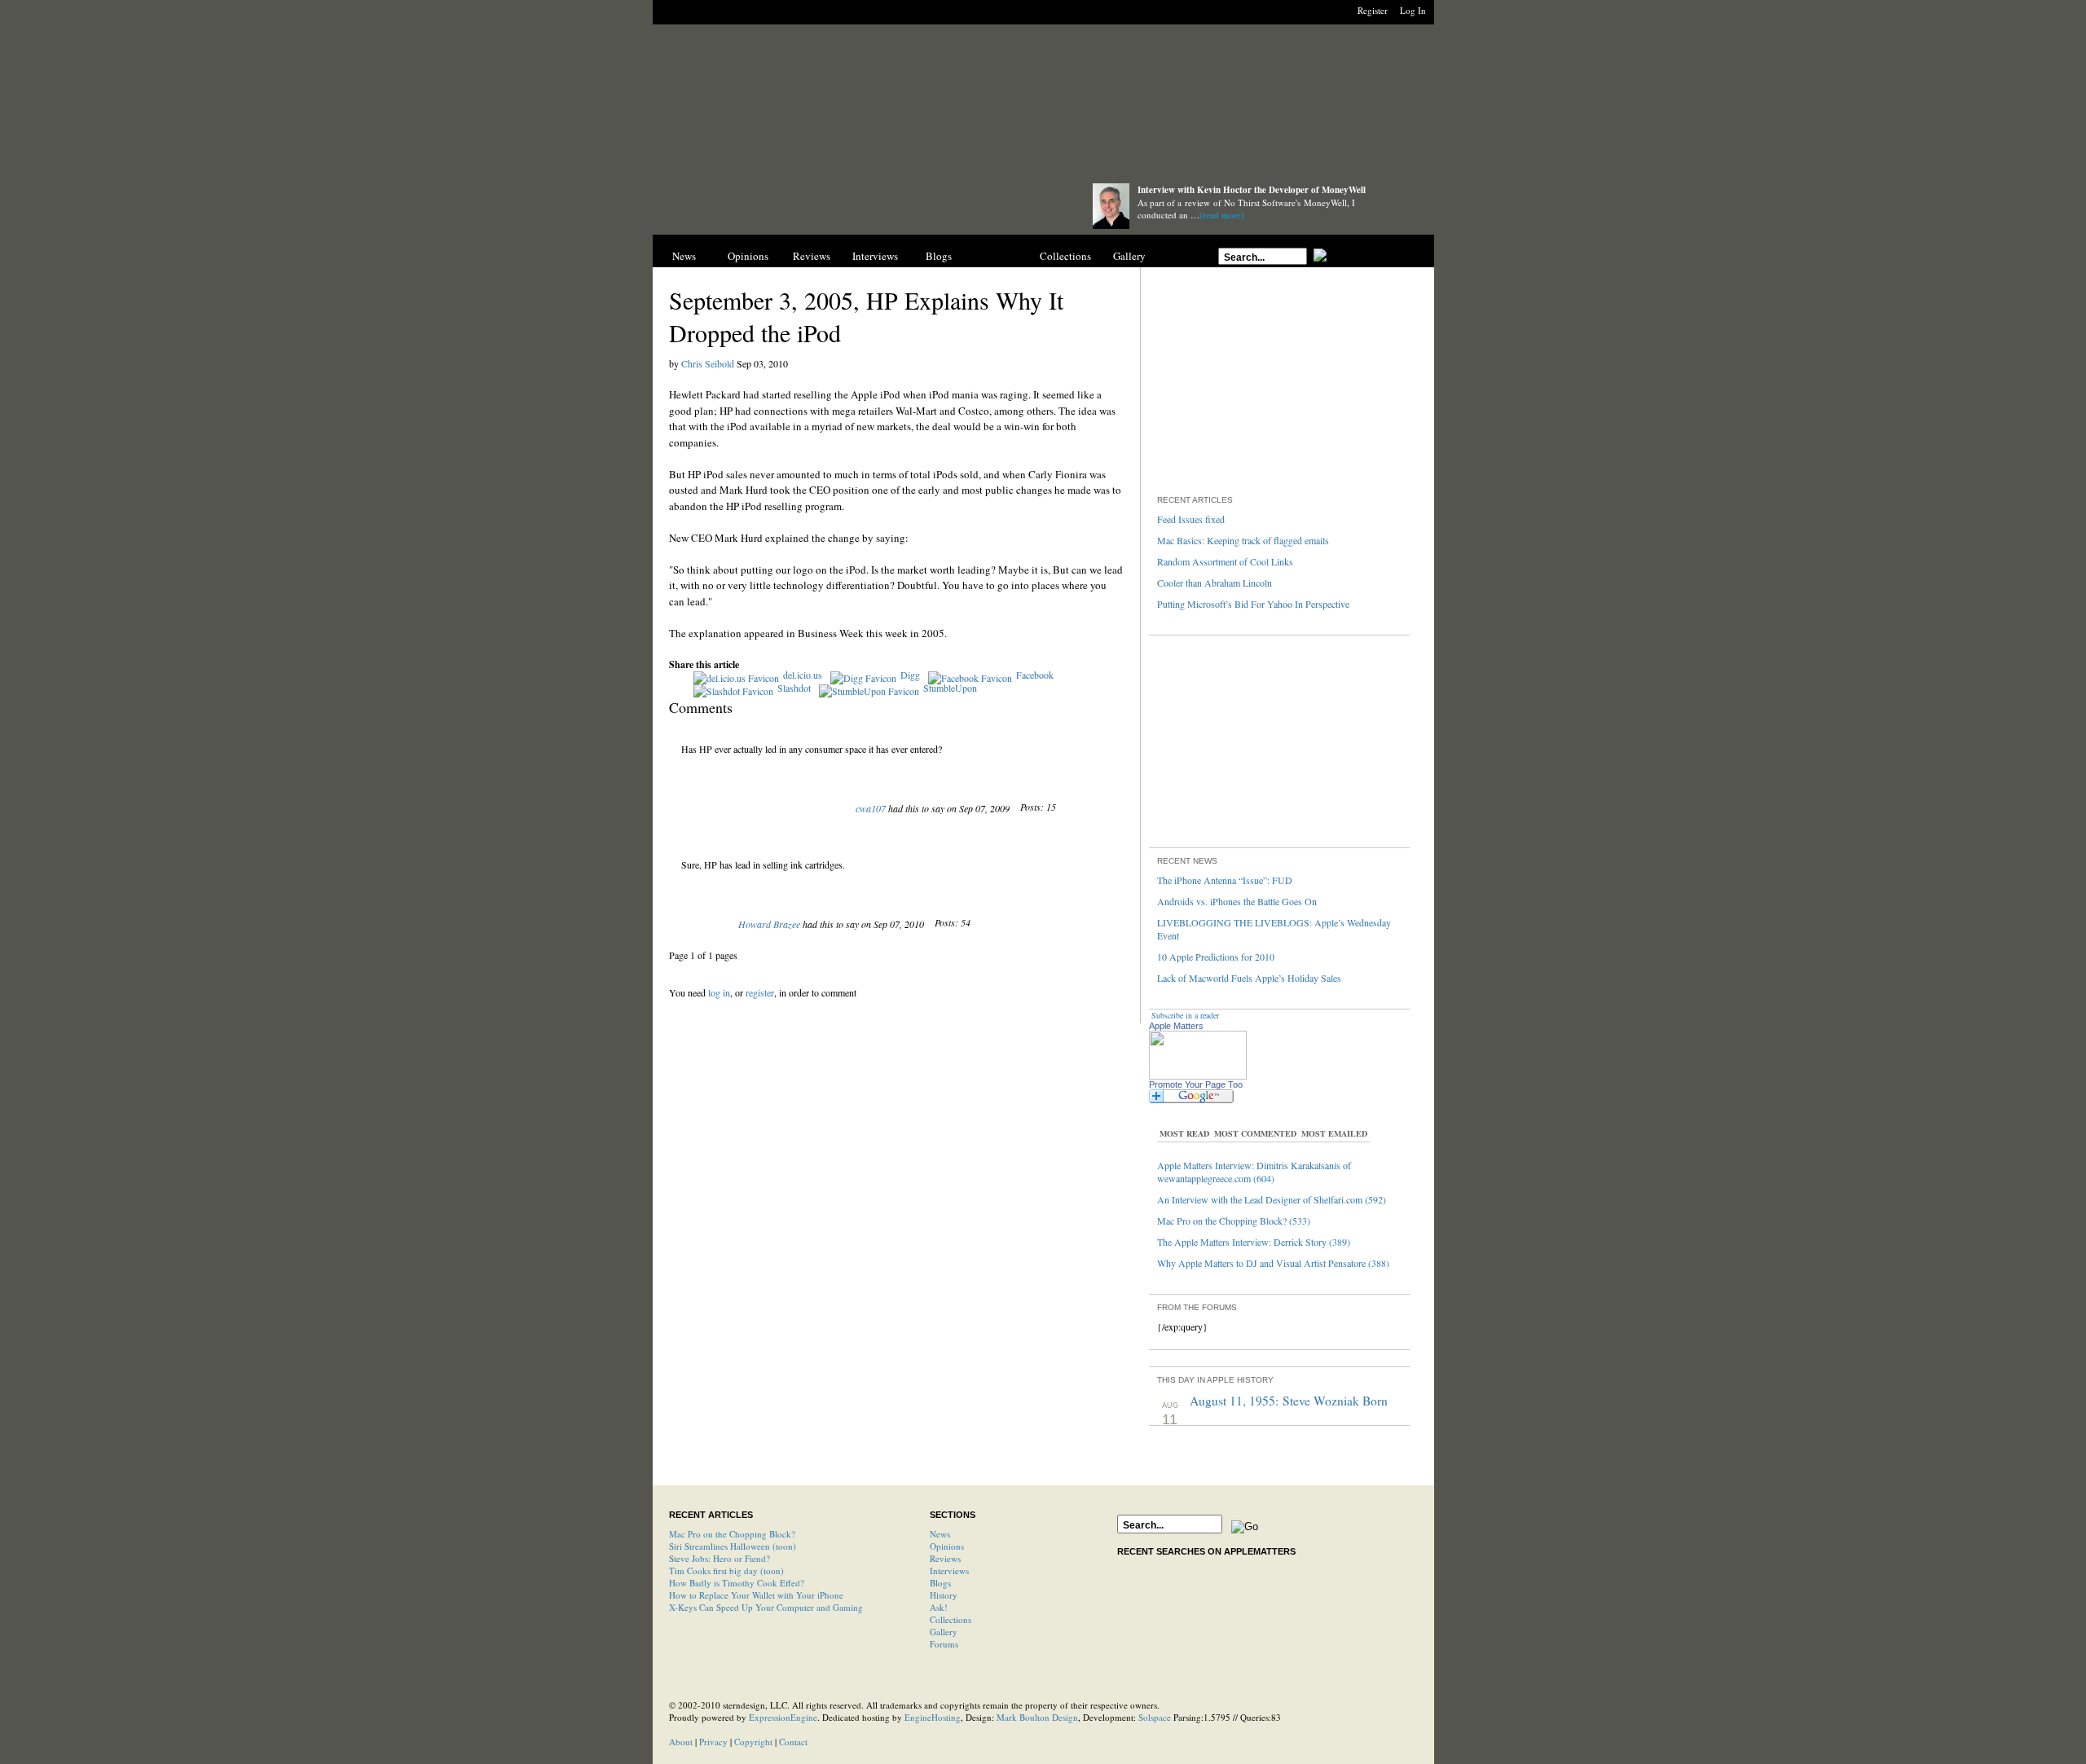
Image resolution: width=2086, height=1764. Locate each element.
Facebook (1035, 675)
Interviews (875, 256)
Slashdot (794, 688)
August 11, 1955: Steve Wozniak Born (1289, 1401)
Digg (910, 675)
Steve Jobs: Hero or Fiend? (720, 1558)
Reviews (812, 256)
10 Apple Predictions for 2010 (1216, 957)
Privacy (713, 1742)
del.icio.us (803, 675)
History (1002, 256)
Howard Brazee (769, 924)
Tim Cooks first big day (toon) (726, 1570)
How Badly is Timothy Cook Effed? (737, 1583)
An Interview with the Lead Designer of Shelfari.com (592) (1272, 1199)
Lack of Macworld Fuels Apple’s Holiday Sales (1249, 978)
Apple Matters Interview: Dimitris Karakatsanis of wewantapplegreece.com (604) (1254, 1172)
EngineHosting (933, 1717)
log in (719, 992)
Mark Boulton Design (1037, 1717)
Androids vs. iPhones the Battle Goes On (1237, 901)
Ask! (939, 1607)
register (760, 992)
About (681, 1742)
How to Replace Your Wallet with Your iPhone (756, 1595)
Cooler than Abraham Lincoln (1215, 583)
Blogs (939, 256)
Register (1373, 10)
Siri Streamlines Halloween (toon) (733, 1546)
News (684, 256)
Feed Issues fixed (1191, 519)
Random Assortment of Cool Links (1225, 561)
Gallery (1129, 256)
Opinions (748, 256)
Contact (793, 1742)
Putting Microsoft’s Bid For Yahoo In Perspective (1253, 604)
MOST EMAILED (1334, 1133)
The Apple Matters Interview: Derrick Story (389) (1254, 1242)
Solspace (1155, 1717)
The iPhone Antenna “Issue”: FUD (1225, 880)
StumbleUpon (950, 688)
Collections (1065, 256)
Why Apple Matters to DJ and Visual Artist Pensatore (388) (1273, 1263)
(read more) (1222, 215)
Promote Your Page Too (1196, 1084)
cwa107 (871, 808)
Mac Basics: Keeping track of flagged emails (1243, 540)
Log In (1413, 10)
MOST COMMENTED (1255, 1133)
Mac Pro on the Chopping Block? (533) (1234, 1221)
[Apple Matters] (856, 206)
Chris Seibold (708, 363)
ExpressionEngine (783, 1717)
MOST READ (1184, 1133)
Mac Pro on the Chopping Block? (732, 1534)
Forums (944, 1644)
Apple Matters (1176, 1026)
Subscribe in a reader (1185, 1015)
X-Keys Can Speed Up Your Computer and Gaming (766, 1607)
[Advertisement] (1043, 108)
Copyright (753, 1742)
